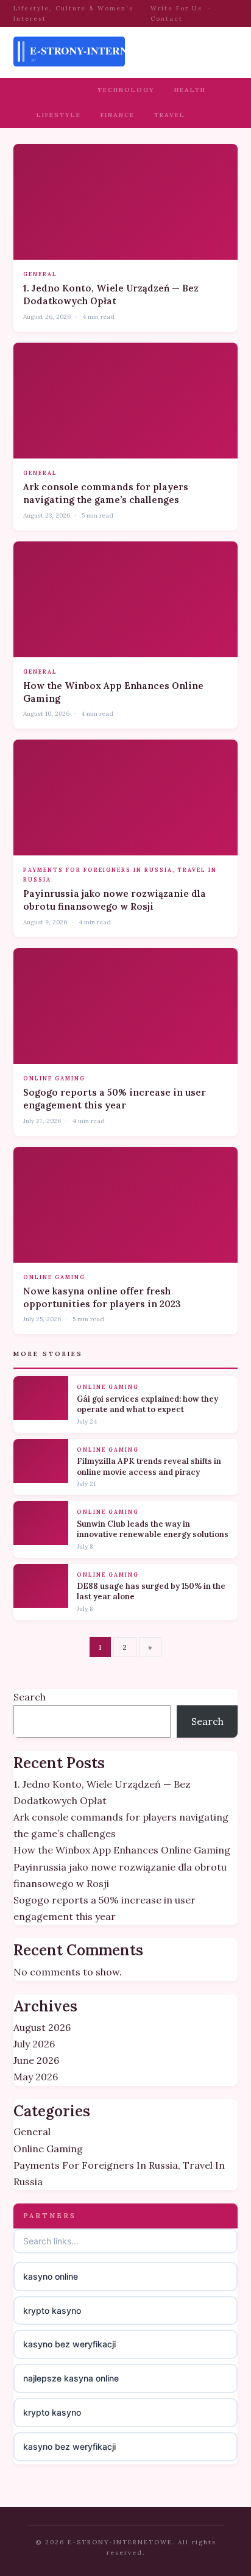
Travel (170, 115)
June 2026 (36, 2060)
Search (30, 1697)
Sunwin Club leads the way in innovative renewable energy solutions (153, 1529)
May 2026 (36, 2077)
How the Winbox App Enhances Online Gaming (122, 1850)
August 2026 (42, 2027)
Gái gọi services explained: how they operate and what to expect (147, 1404)
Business (57, 90)
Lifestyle (59, 115)
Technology (126, 90)
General (40, 274)
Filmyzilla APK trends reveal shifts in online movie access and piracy (149, 1467)
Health (190, 90)
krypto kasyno (52, 2310)
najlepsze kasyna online (71, 2378)
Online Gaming (54, 1078)
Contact (167, 19)
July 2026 (34, 2044)
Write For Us (176, 8)
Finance (118, 115)
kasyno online (51, 2276)
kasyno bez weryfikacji (69, 2344)
